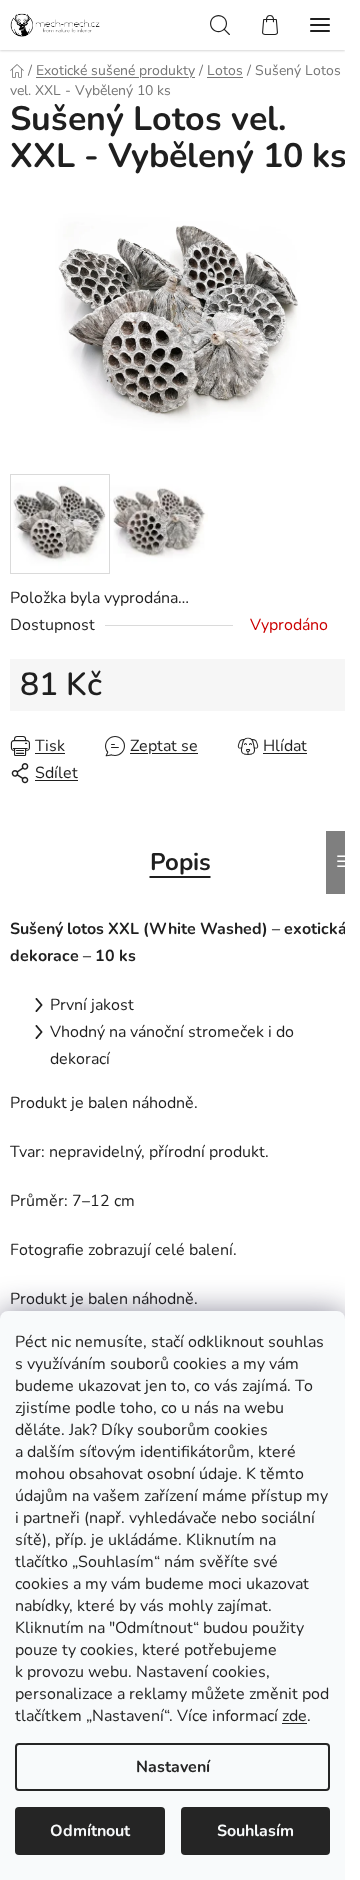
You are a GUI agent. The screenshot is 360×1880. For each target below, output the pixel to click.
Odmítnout (90, 1831)
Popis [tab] (180, 862)
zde (294, 1716)
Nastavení (173, 1767)
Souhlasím (255, 1831)
